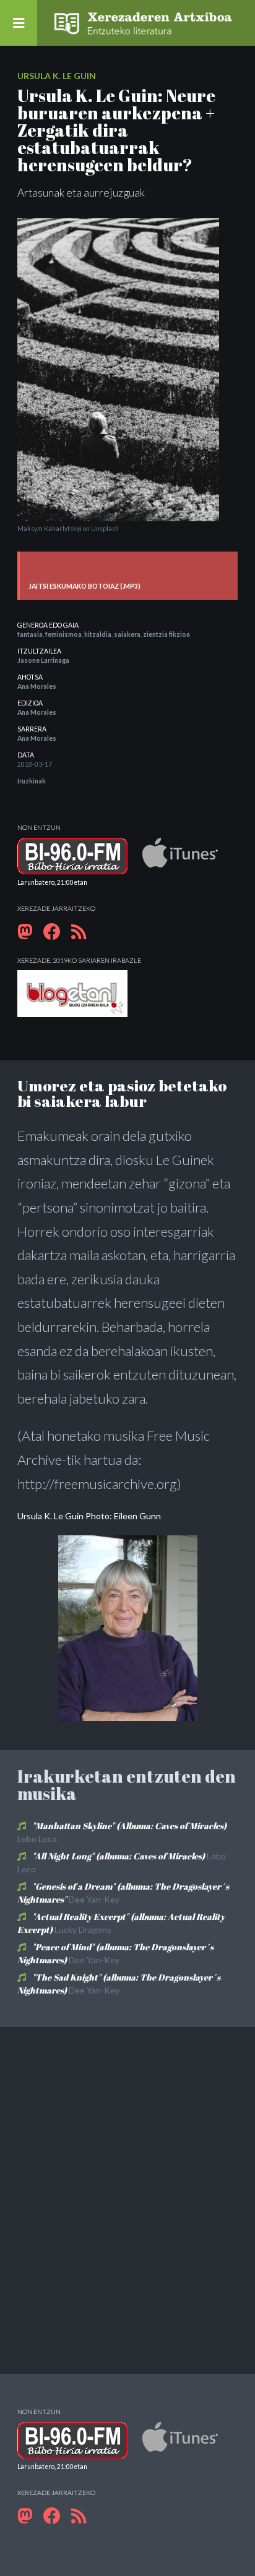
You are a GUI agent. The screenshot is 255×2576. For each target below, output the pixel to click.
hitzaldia (98, 634)
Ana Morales (37, 686)
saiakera (127, 634)
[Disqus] (127, 2199)
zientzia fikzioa (166, 634)
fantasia (30, 634)
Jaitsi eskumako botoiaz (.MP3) (84, 586)
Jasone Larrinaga (43, 660)
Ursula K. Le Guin (57, 76)
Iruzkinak (32, 781)
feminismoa (63, 634)
